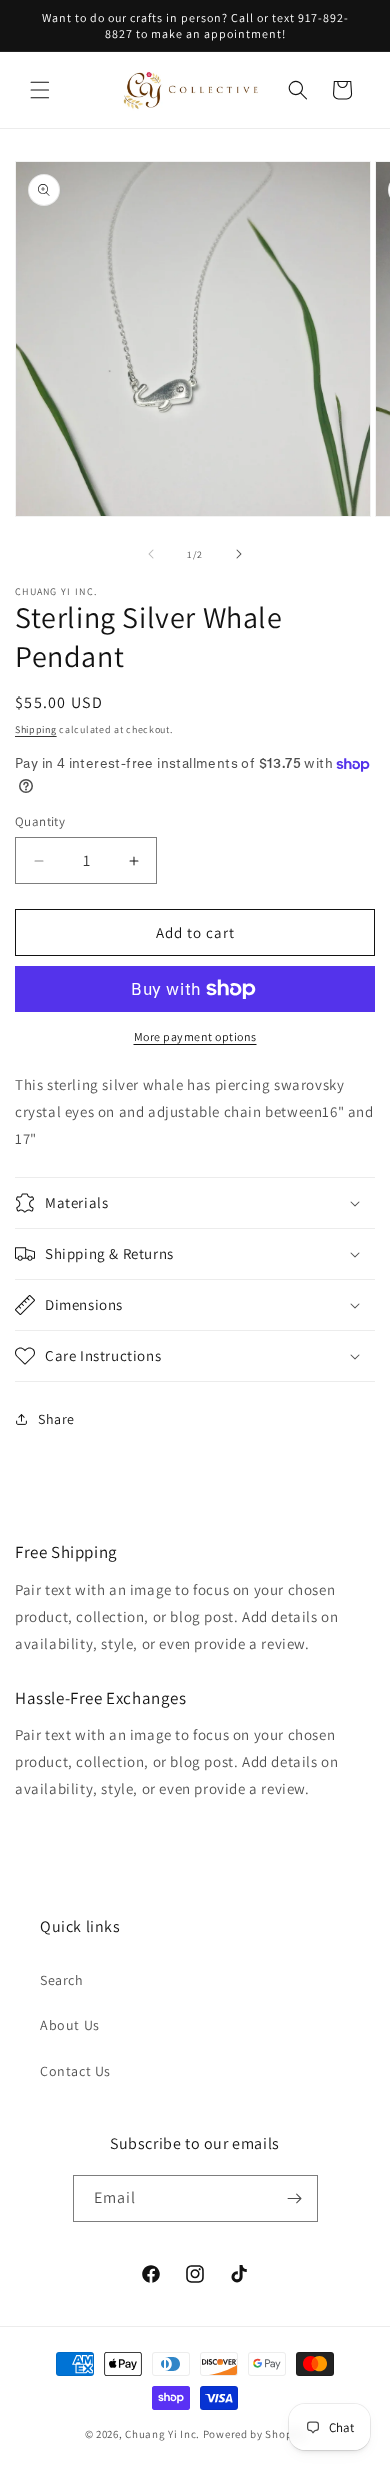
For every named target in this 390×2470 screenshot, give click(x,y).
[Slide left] (151, 554)
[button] (40, 90)
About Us (70, 2025)
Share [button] (56, 1419)
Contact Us (75, 2071)
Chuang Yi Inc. (162, 2434)
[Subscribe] (295, 2198)
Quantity (40, 821)
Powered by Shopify (254, 2434)
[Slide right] (239, 554)
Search (62, 1980)
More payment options (195, 1036)
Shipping (36, 729)
